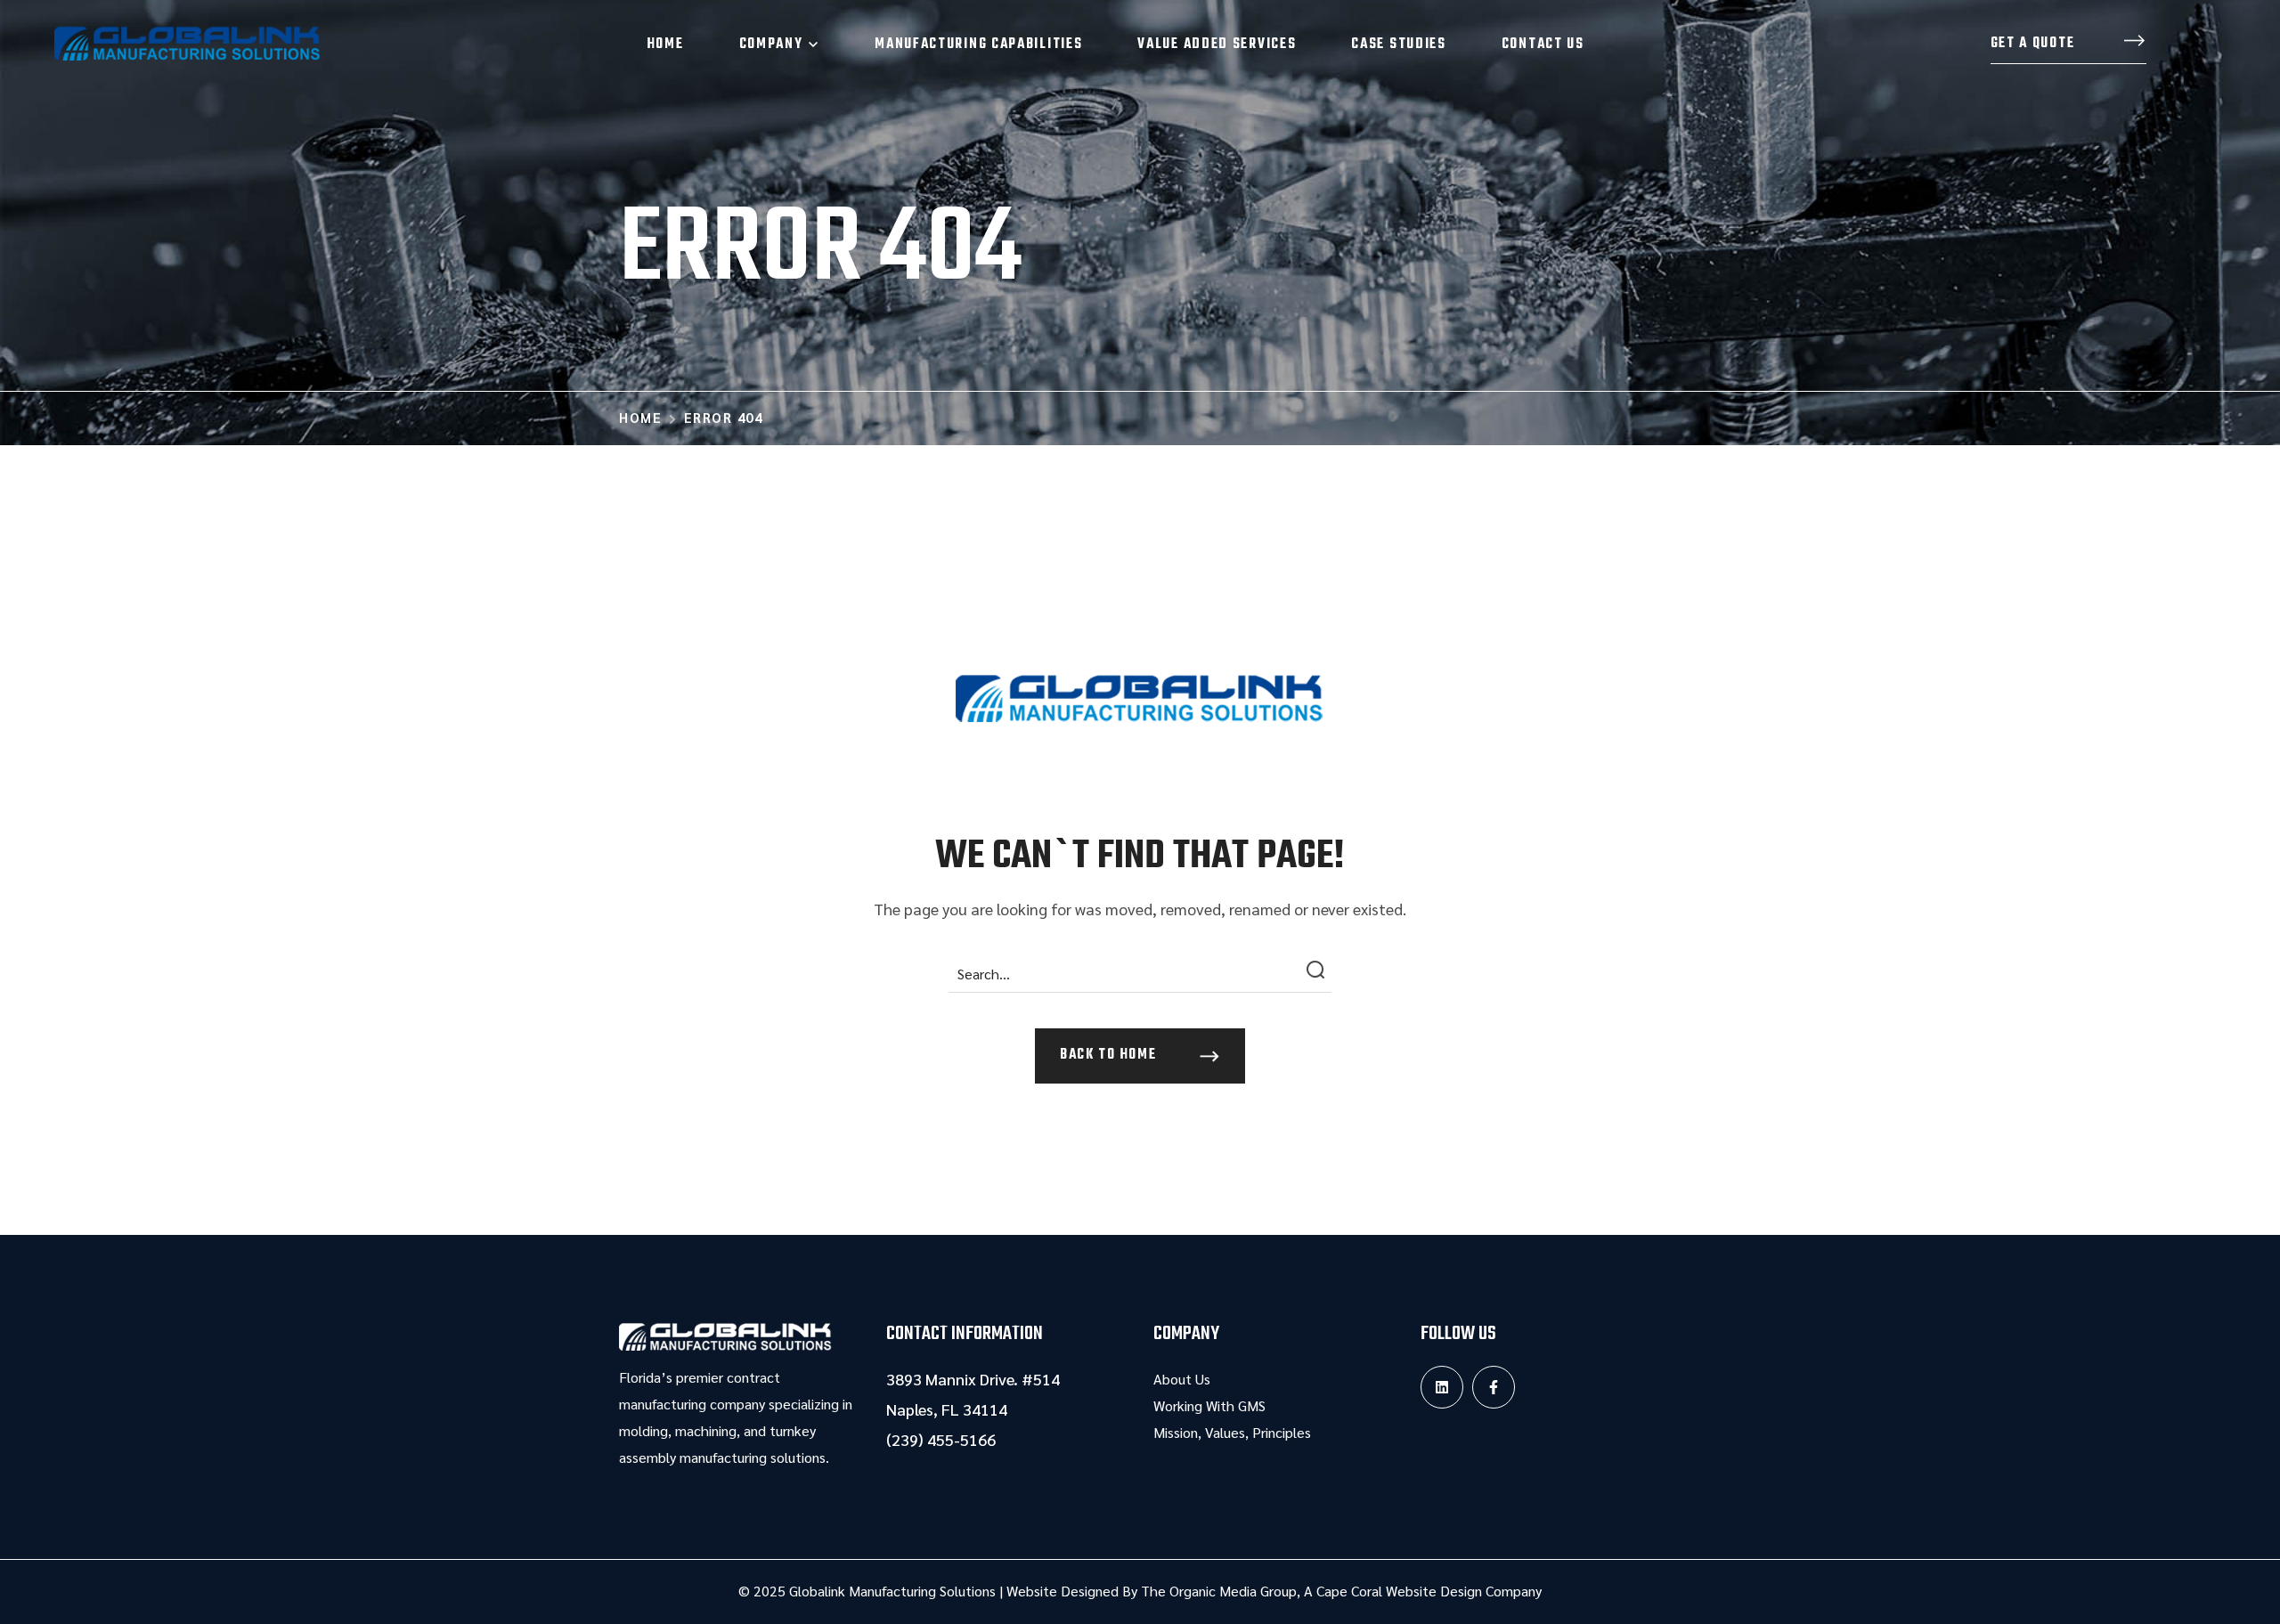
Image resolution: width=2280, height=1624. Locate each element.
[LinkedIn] (1442, 1387)
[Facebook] (1494, 1387)
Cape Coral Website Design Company (1429, 1591)
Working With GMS (1209, 1405)
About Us (1182, 1379)
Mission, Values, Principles (1232, 1432)
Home (640, 417)
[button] (2068, 45)
